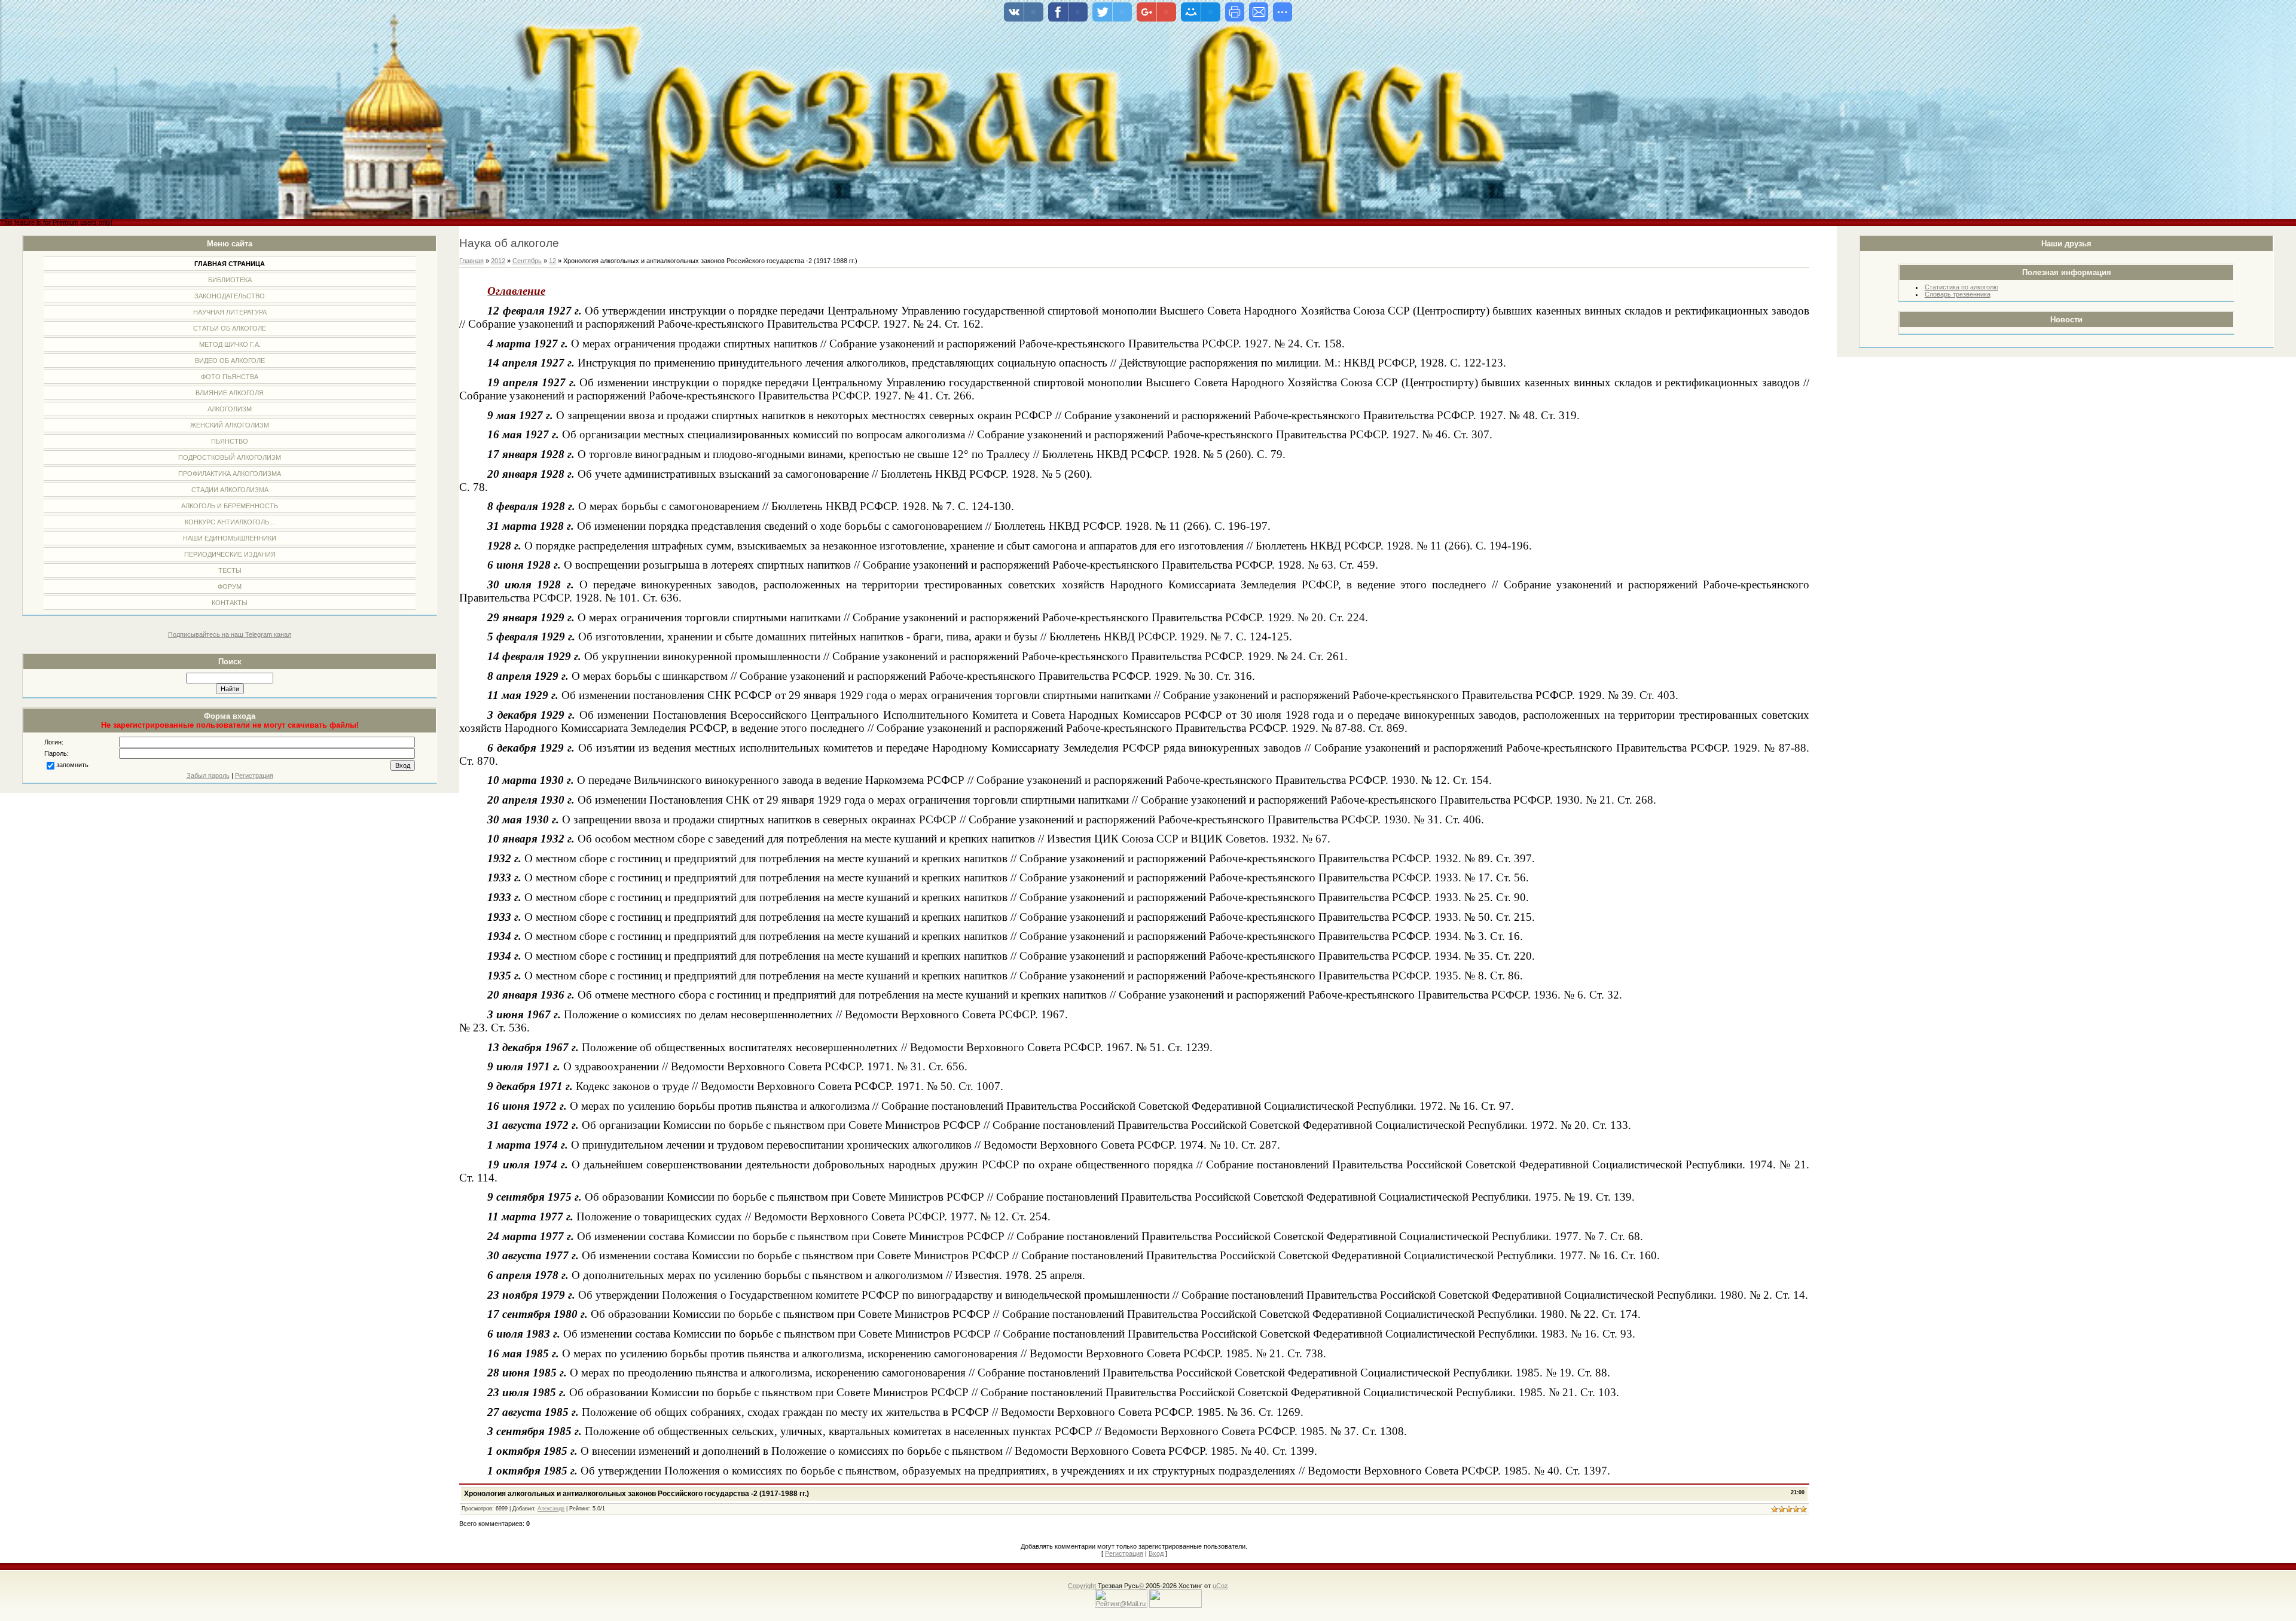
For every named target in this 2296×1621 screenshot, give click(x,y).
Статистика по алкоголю (1961, 287)
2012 (498, 261)
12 (552, 261)
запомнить (72, 765)
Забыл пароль (208, 776)
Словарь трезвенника (1958, 294)
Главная (471, 261)
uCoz (1220, 1586)
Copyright (1082, 1586)
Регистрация (254, 776)
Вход (1156, 1553)
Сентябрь (527, 261)
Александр (551, 1509)
